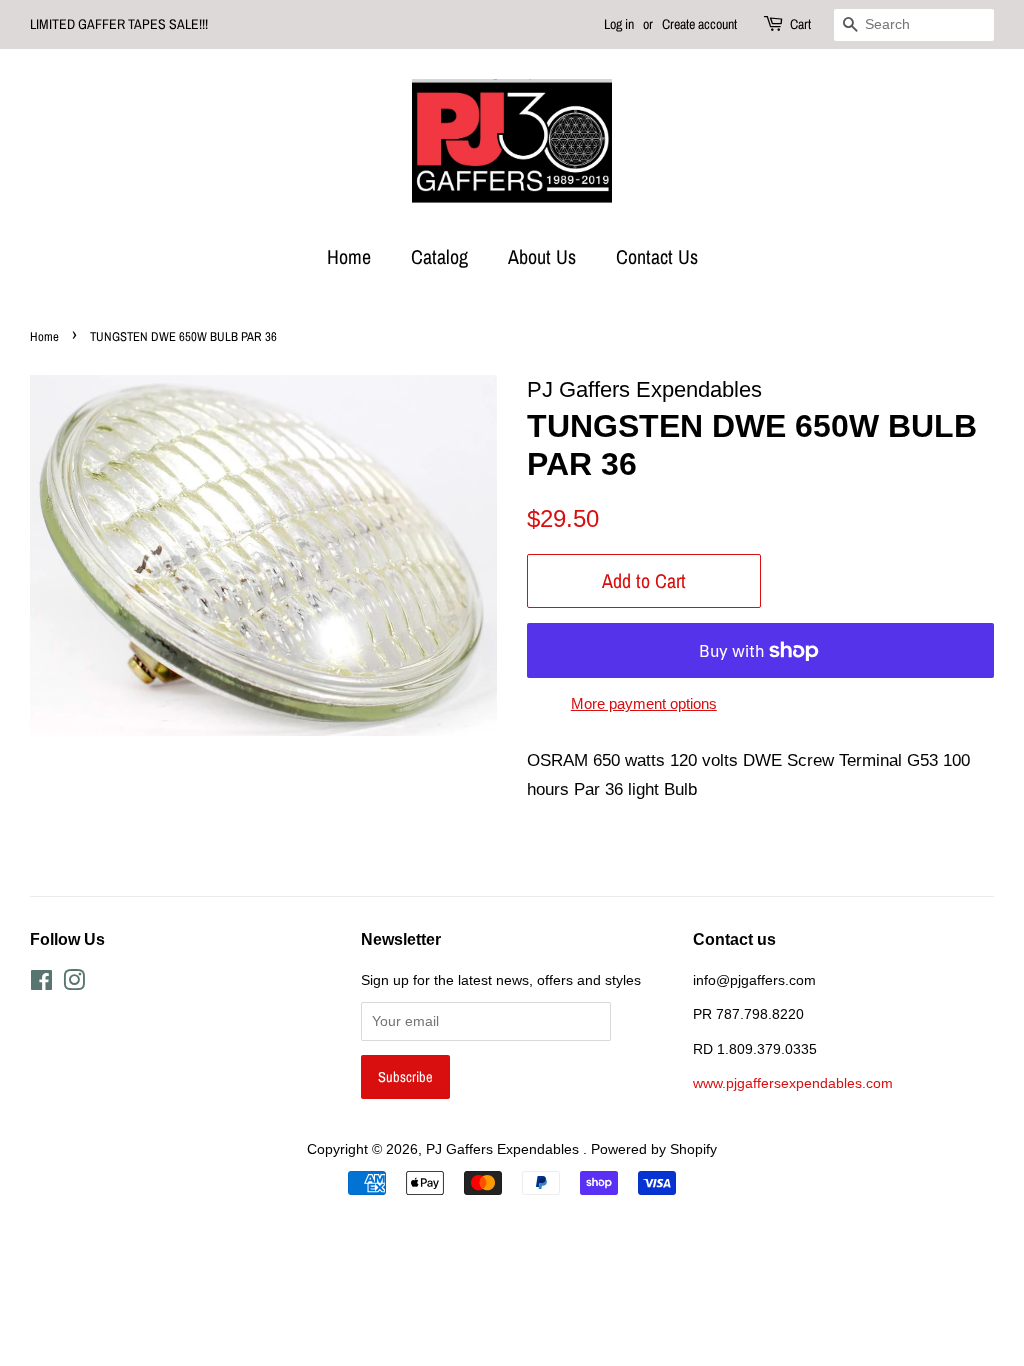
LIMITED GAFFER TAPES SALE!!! (119, 24)
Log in (619, 24)
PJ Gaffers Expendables (504, 1149)
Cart (800, 24)
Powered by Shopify (654, 1149)
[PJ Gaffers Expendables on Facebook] (41, 984)
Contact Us (657, 256)
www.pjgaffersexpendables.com (793, 1083)
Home (349, 256)
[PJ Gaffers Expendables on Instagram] (74, 984)
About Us (542, 256)
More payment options (644, 703)
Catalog (439, 256)
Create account (699, 24)
